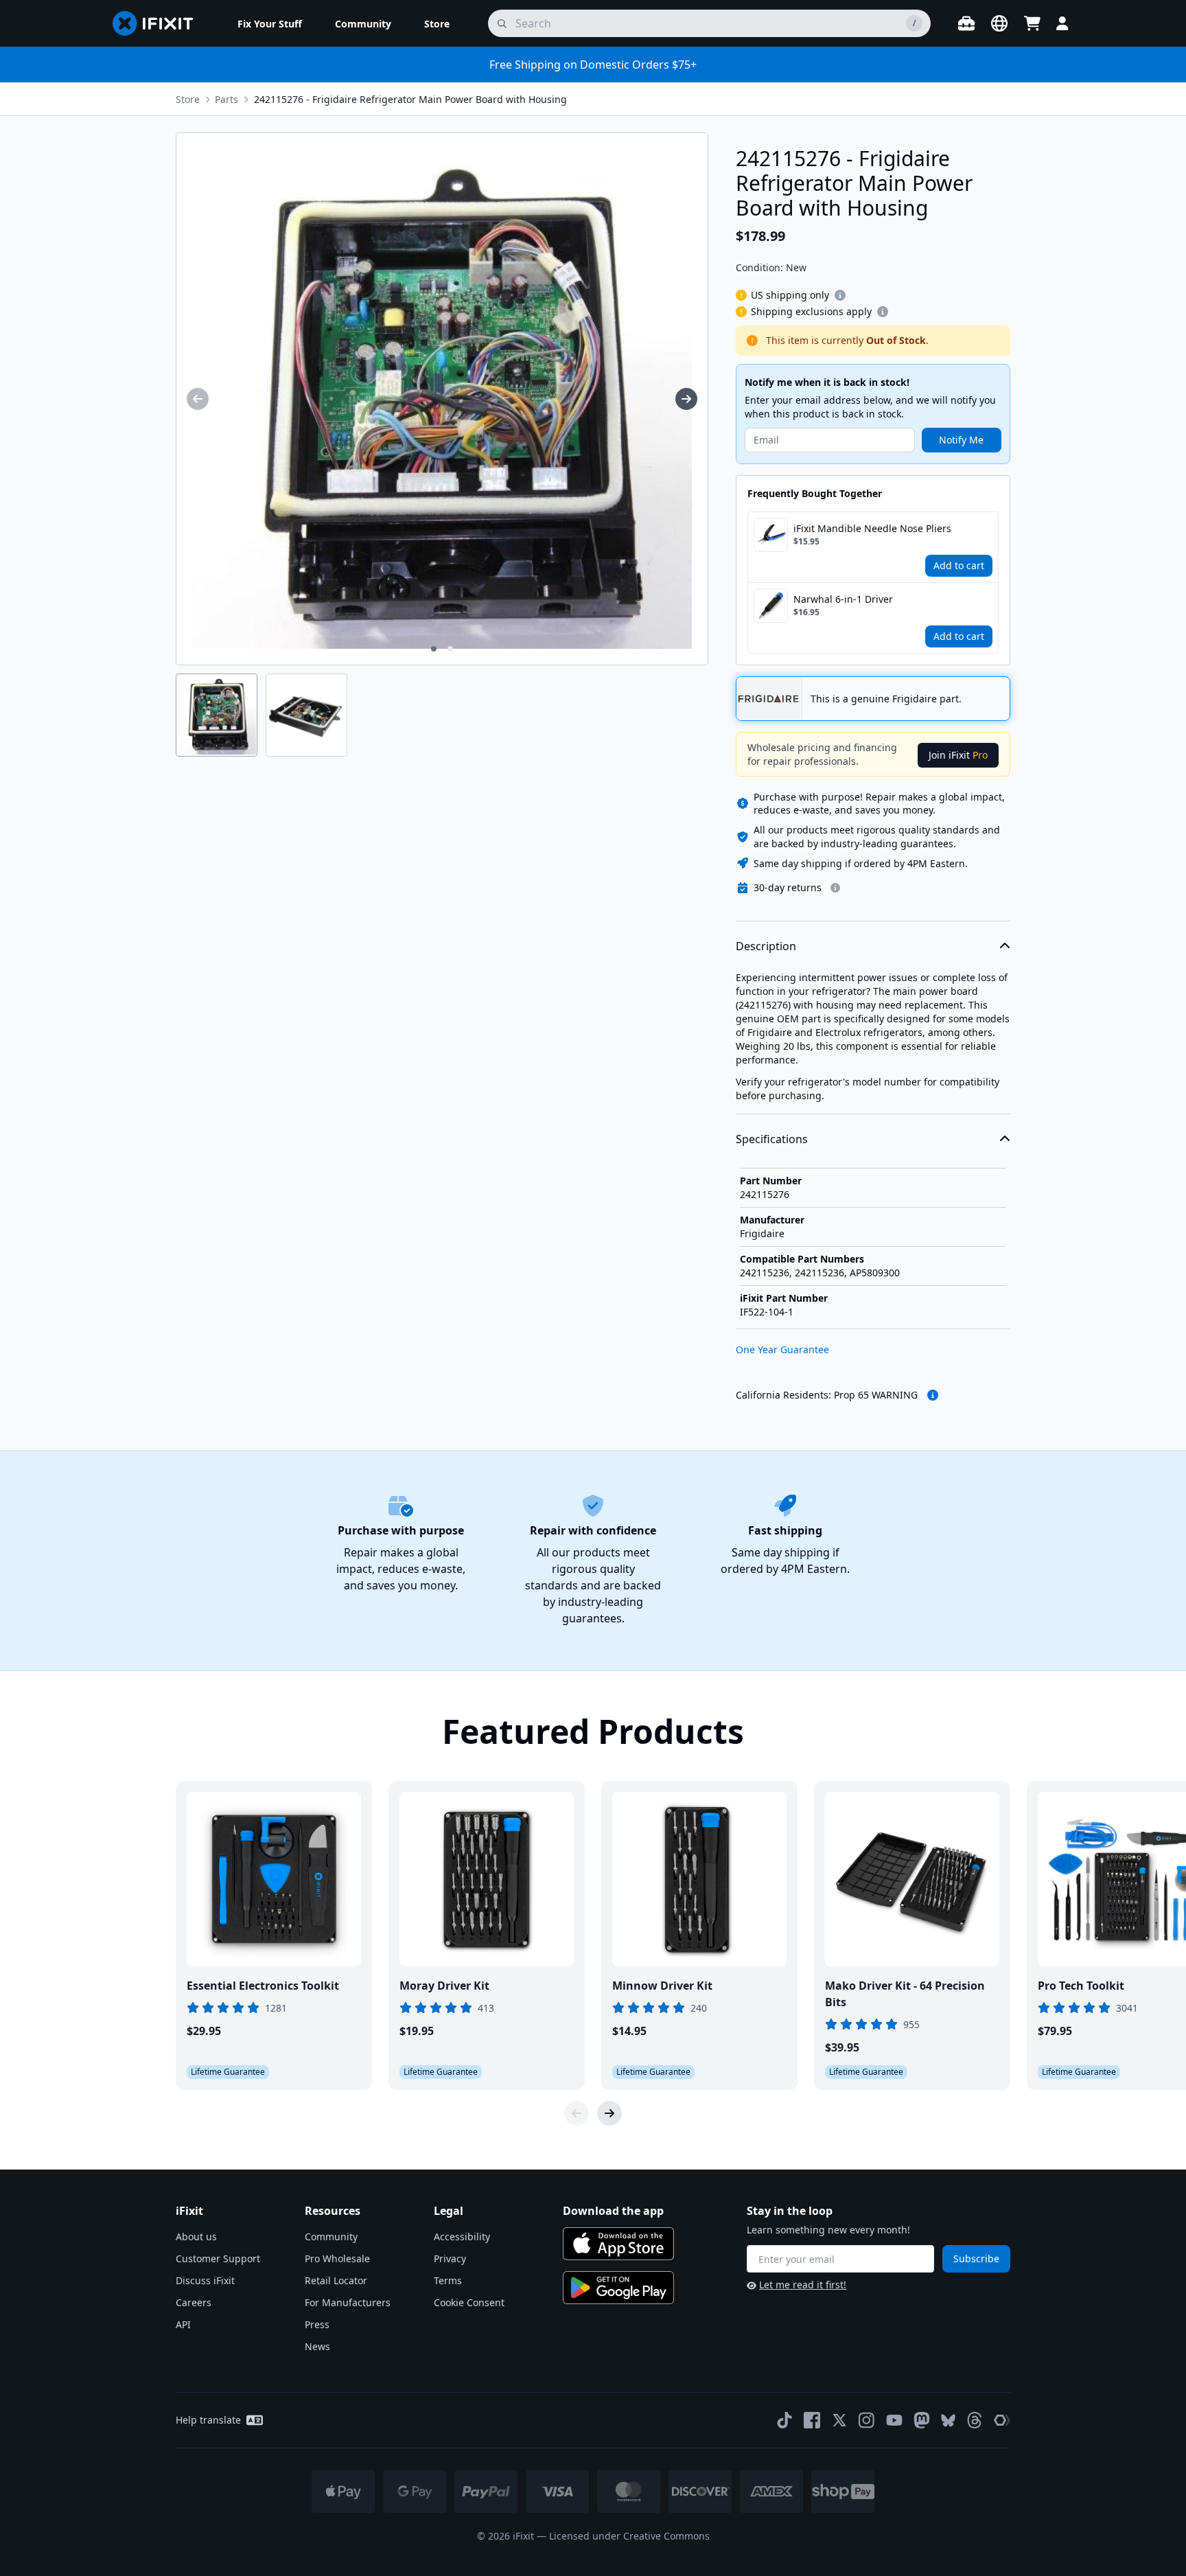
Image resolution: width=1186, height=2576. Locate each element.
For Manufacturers (348, 2302)
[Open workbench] (966, 23)
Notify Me (961, 440)
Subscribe (976, 2258)
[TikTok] (784, 2420)
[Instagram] (867, 2420)
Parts (226, 99)
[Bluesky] (948, 2420)
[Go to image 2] (450, 649)
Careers (194, 2302)
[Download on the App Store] (618, 2244)
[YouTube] (894, 2420)
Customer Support (218, 2258)
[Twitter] (839, 2420)
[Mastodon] (922, 2420)
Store (188, 99)
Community (331, 2236)
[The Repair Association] (1002, 2420)
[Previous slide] (577, 2113)
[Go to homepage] (159, 23)
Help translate (208, 2420)
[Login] (1062, 23)
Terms (448, 2280)
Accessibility (462, 2236)
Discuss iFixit (205, 2280)
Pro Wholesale (337, 2258)
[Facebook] (812, 2420)
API (183, 2324)
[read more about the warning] (933, 1395)
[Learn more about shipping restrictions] (840, 295)
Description (766, 946)
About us (196, 2236)
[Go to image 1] (434, 649)
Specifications (772, 1139)
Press (317, 2324)
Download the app (613, 2211)
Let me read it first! (803, 2285)
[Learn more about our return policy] (835, 888)
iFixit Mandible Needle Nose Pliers (872, 528)
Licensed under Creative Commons (629, 2536)
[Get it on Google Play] (618, 2288)
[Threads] (975, 2420)
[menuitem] (270, 23)
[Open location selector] (999, 23)
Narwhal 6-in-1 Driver (843, 599)
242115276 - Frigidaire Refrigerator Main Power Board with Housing (410, 99)
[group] (198, 399)
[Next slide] (609, 2113)
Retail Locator (336, 2280)
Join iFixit (958, 755)
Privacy (450, 2258)
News (317, 2346)
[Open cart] (1032, 23)
